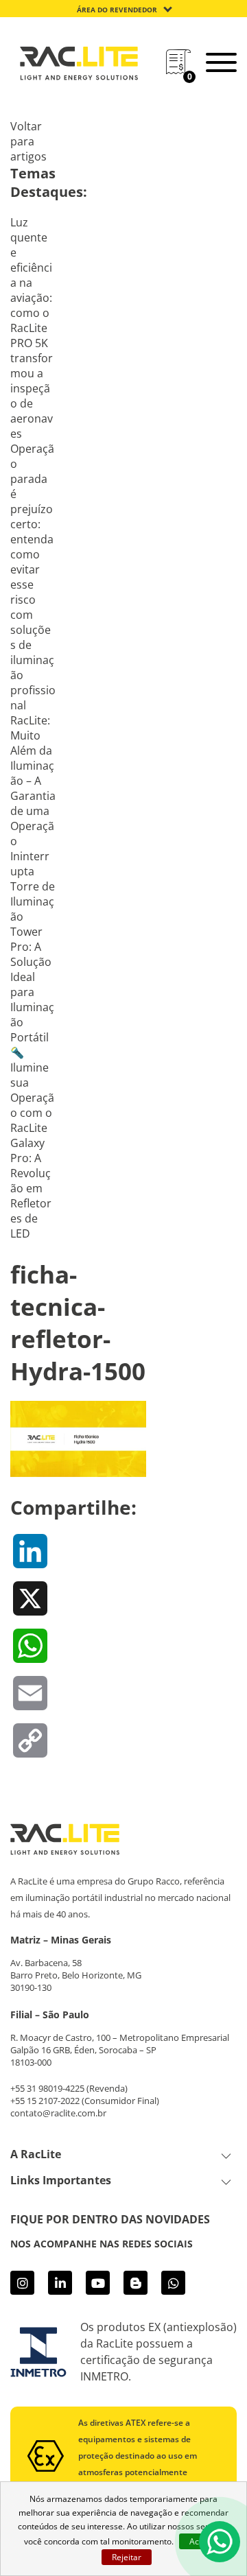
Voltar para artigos (28, 141)
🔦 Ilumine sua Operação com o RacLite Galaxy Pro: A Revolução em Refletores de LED (32, 1143)
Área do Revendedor (117, 10)
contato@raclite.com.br (58, 2113)
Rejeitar (127, 2557)
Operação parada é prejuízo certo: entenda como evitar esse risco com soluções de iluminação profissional (33, 577)
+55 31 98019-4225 (47, 2088)
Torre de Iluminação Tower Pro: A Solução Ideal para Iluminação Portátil (33, 962)
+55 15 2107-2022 (45, 2101)
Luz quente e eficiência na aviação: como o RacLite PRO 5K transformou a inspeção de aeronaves (32, 328)
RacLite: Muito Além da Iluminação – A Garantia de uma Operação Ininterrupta (33, 796)
